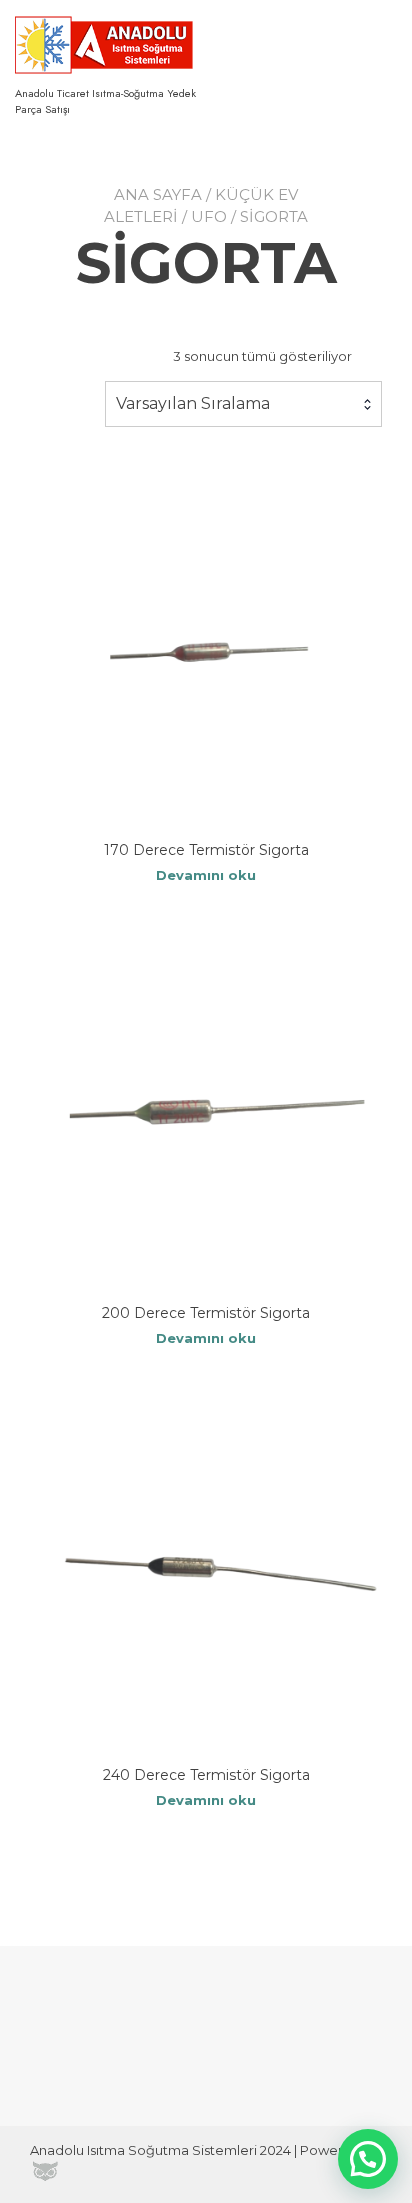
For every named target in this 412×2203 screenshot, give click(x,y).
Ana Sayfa (158, 194)
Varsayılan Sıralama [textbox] (193, 403)
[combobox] (243, 404)
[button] (368, 2159)
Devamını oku (206, 875)
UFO (209, 216)
